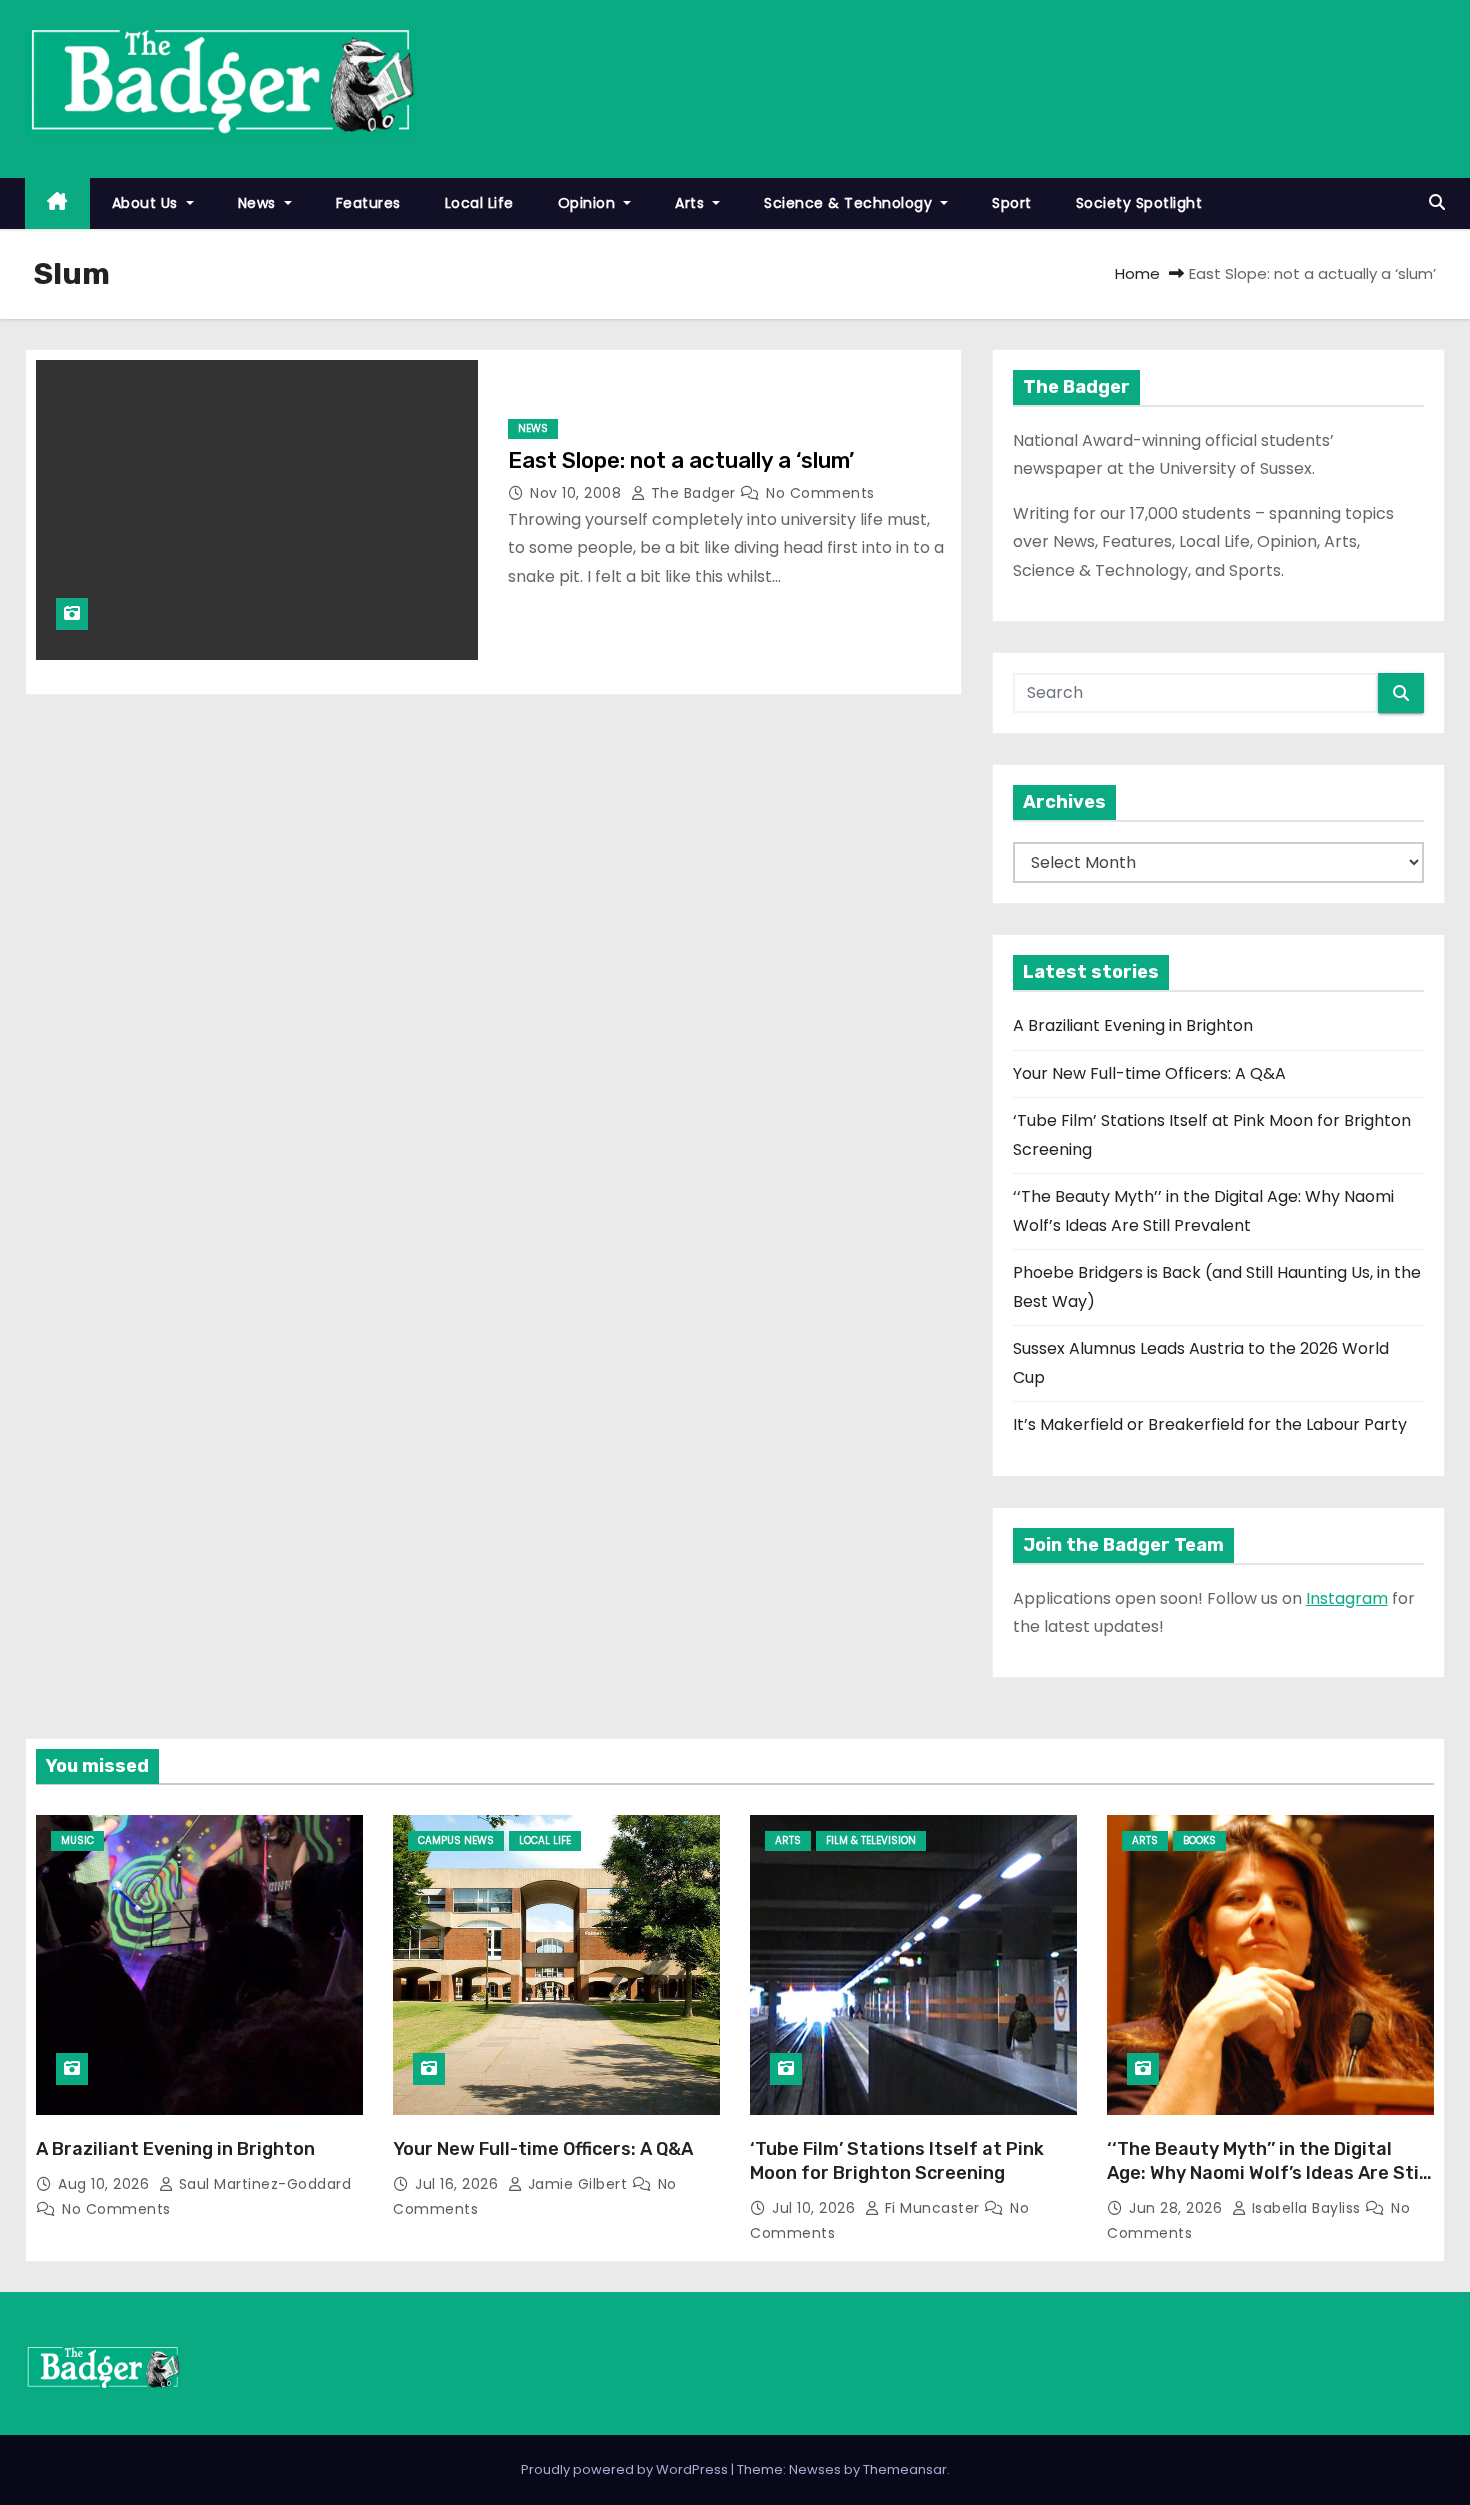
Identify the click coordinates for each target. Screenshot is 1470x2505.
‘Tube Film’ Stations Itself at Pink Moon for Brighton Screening (897, 2161)
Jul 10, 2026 (816, 2208)
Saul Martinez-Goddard (262, 2184)
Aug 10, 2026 (106, 2184)
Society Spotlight (1139, 203)
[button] (1437, 202)
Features (368, 203)
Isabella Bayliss (1306, 2208)
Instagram (1347, 1598)
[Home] (57, 203)
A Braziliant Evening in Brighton (1133, 1025)
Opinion (589, 203)
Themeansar (905, 2469)
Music (77, 1840)
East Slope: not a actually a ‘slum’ (681, 460)
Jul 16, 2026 (459, 2184)
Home (1137, 273)
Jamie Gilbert (577, 2184)
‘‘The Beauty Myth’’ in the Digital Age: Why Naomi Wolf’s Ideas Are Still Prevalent (1268, 2173)
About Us (147, 203)
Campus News (456, 1840)
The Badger (693, 493)
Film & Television (871, 1840)
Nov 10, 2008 (578, 493)
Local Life (479, 203)
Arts (692, 203)
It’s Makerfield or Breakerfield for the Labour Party (1210, 1424)
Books (1199, 1840)
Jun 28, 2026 (1178, 2208)
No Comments (820, 493)
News (259, 203)
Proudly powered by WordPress (626, 2469)
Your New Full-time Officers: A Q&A (1149, 1073)
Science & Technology (850, 203)
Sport (1012, 203)
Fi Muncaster (932, 2208)
